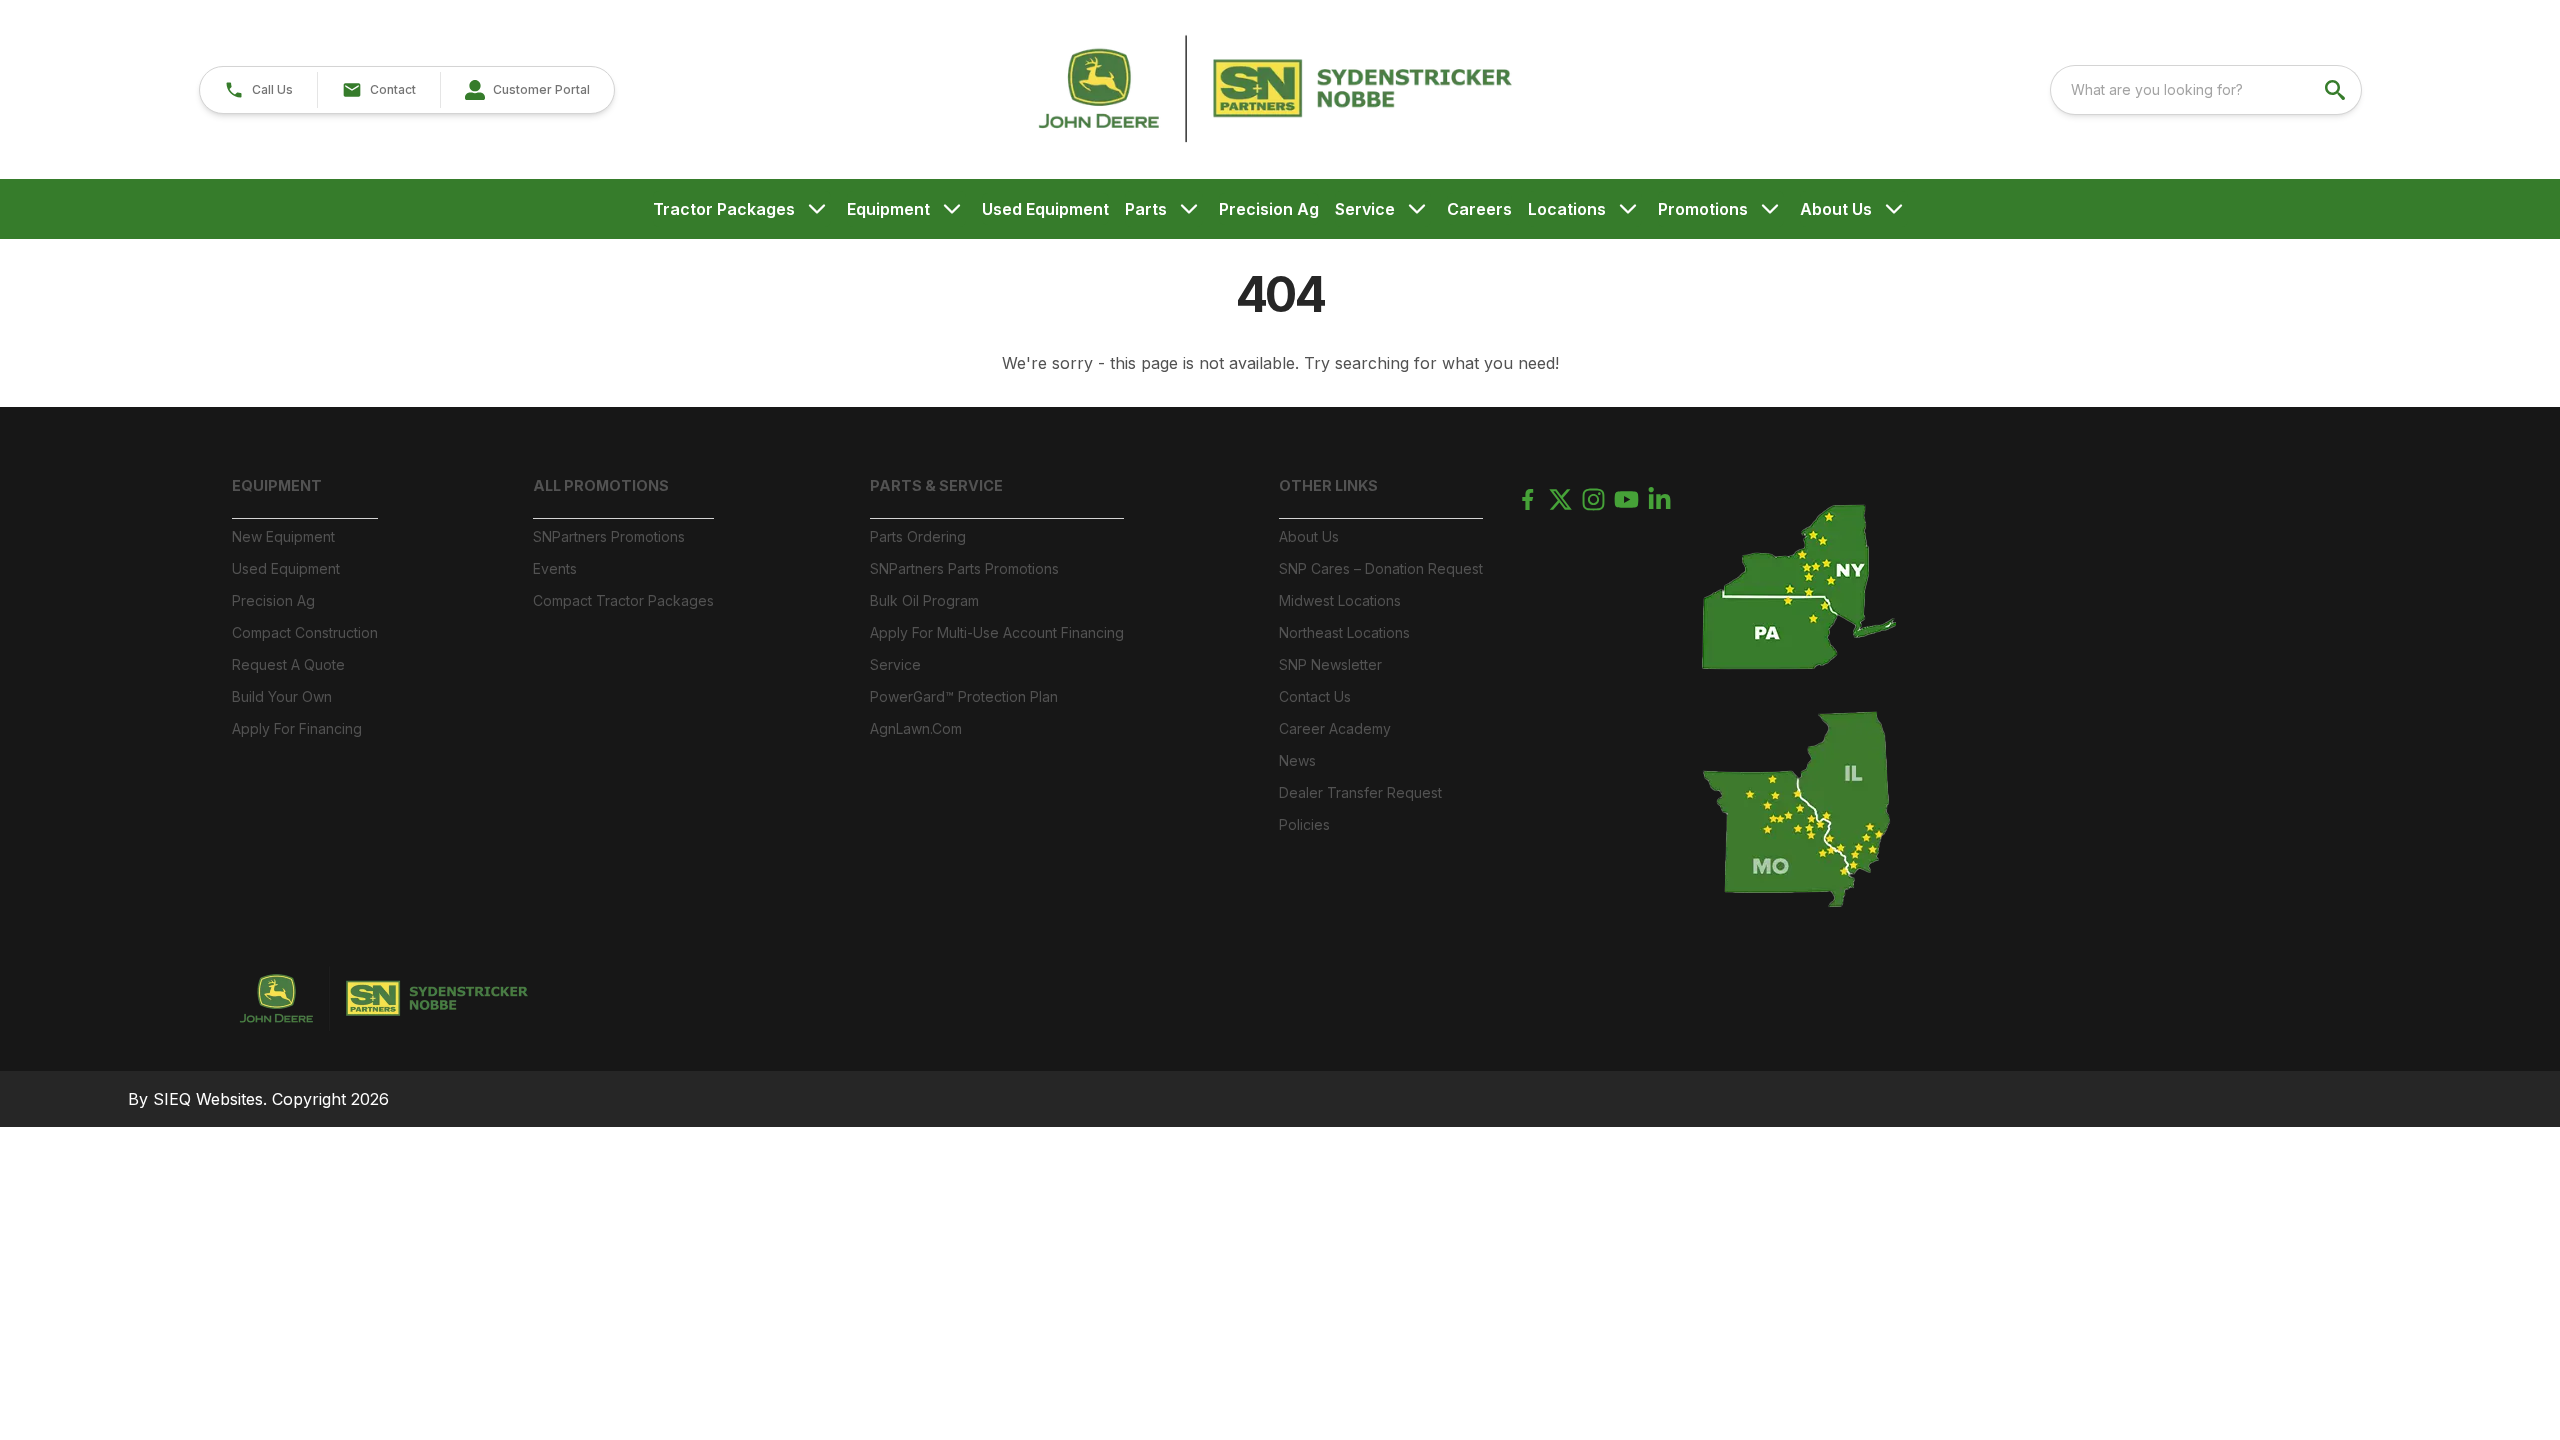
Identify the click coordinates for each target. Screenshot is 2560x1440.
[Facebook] (1527, 499)
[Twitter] (1560, 499)
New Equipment (283, 536)
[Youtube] (1626, 499)
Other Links (1328, 485)
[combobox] (2206, 90)
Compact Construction (305, 632)
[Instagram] (1593, 499)
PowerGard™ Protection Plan (964, 696)
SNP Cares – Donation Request (1381, 568)
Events (555, 568)
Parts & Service (936, 485)
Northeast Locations (1344, 632)
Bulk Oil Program (924, 600)
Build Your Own (282, 696)
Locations (1567, 209)
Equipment (888, 209)
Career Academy (1335, 728)
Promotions (1703, 209)
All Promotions (601, 485)
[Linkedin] (1659, 499)
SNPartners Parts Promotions (964, 568)
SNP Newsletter (1330, 664)
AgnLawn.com (916, 728)
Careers (1479, 209)
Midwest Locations (1340, 600)
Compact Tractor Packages (623, 600)
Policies (1304, 824)
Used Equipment (1045, 209)
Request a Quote (288, 664)
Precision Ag (1269, 209)
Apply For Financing (297, 728)
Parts (1146, 209)
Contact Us (1315, 696)
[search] (2337, 90)
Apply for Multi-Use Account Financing (997, 632)
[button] (258, 90)
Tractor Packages (724, 209)
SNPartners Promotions (609, 536)
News (1297, 760)
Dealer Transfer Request (1360, 792)
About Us (1836, 209)
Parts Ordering (918, 536)
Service (1365, 209)
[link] (527, 90)
